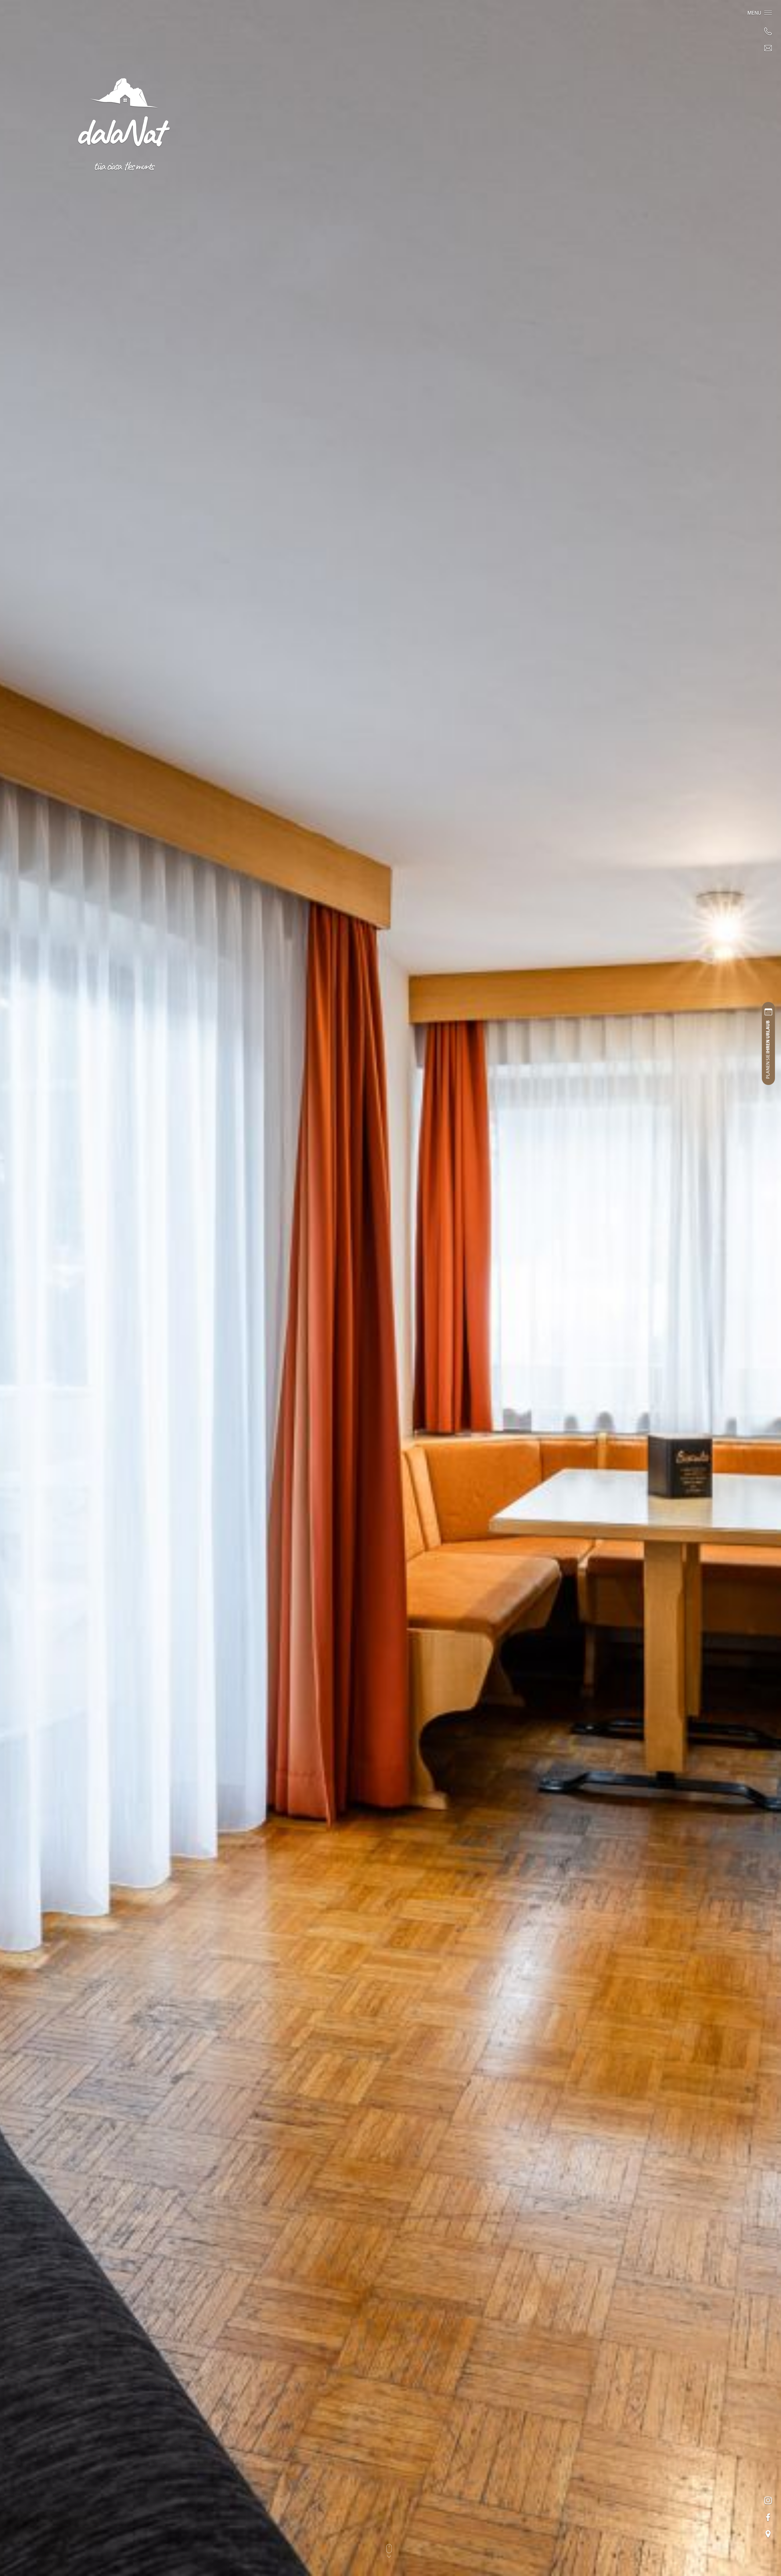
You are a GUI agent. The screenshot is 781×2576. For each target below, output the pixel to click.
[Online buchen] (768, 1044)
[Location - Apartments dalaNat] (768, 2534)
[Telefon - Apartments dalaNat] (768, 31)
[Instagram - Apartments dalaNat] (768, 2500)
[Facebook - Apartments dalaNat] (768, 2517)
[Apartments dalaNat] (124, 123)
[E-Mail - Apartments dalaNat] (768, 48)
